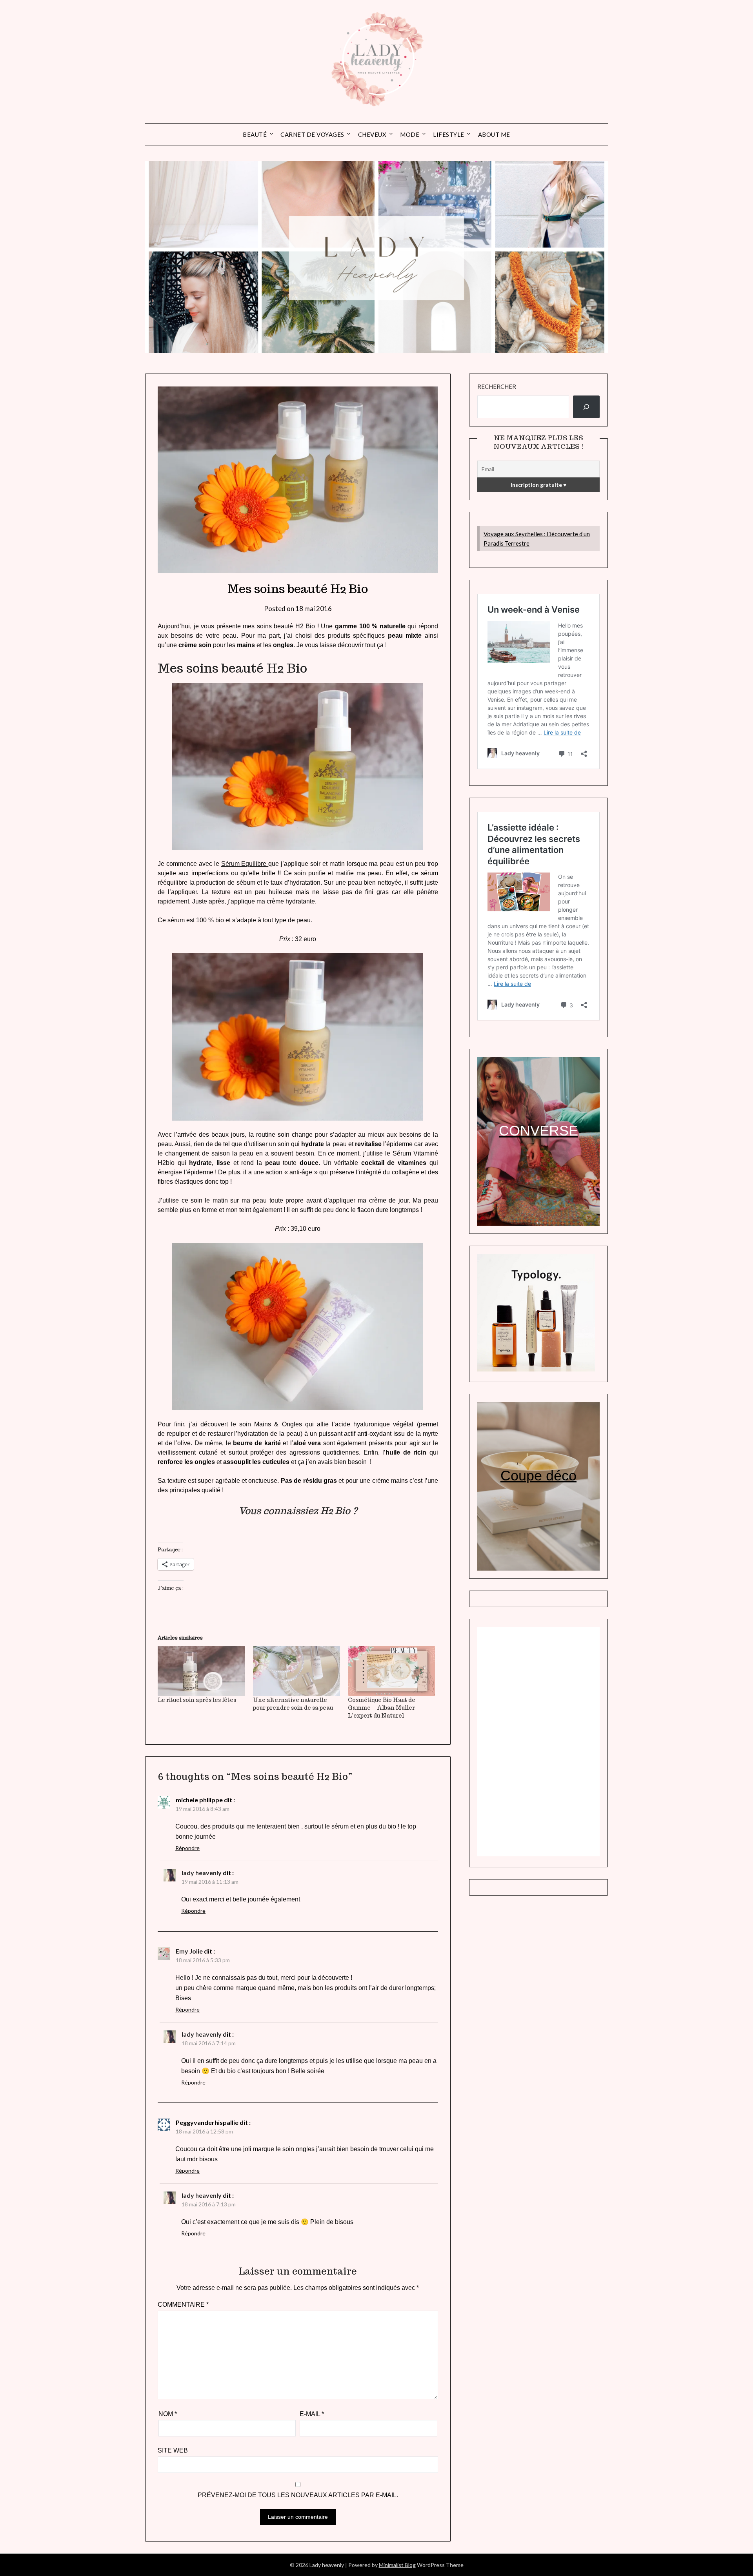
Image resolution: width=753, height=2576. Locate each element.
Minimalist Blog (397, 2565)
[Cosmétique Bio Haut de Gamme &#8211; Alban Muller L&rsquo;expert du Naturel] (391, 1671)
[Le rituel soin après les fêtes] (201, 1671)
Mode (410, 134)
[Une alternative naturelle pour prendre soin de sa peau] (296, 1671)
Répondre (187, 1848)
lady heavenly (202, 1873)
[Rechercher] (586, 407)
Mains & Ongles (278, 1424)
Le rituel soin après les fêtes (197, 1700)
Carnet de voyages (312, 134)
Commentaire (183, 2305)
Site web (173, 2450)
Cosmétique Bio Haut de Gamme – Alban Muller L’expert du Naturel (382, 1708)
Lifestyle (449, 134)
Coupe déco (538, 1476)
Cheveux (372, 134)
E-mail (312, 2414)
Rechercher (497, 386)
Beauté (255, 134)
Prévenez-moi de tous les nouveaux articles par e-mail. (298, 2495)
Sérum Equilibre (245, 864)
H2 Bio (305, 626)
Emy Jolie (189, 1951)
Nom (168, 2414)
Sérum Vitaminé (415, 1153)
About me (494, 134)
